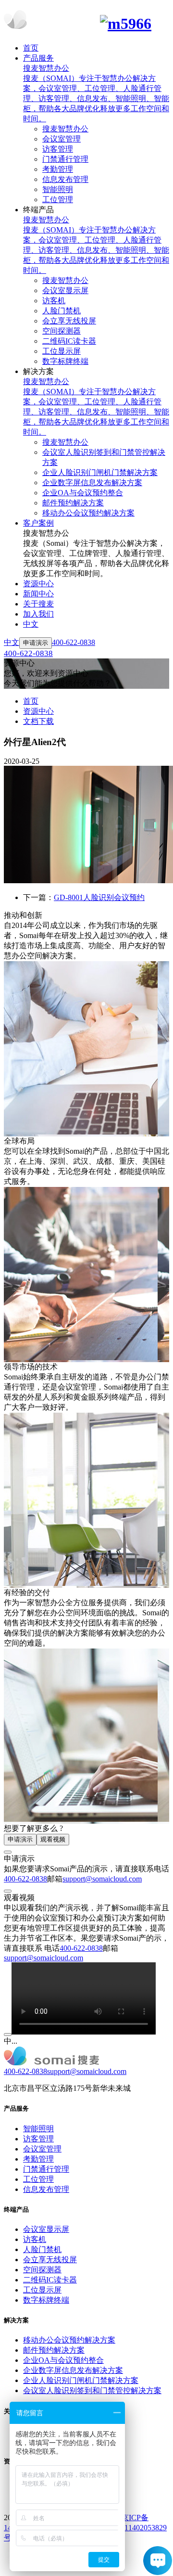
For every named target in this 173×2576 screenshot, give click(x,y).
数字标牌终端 (46, 2300)
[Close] (8, 1852)
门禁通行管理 (46, 2169)
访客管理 (38, 2139)
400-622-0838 (25, 1879)
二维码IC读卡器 (50, 2280)
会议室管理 (42, 2149)
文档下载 (38, 721)
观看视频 (53, 1839)
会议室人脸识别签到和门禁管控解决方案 (92, 2390)
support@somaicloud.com (102, 1879)
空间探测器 (42, 2270)
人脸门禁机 (42, 2249)
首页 (31, 701)
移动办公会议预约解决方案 (69, 2340)
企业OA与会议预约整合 (63, 2360)
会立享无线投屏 (50, 2260)
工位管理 (38, 2179)
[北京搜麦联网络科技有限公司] (86, 21)
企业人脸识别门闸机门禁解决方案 (81, 2380)
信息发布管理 (46, 2189)
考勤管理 (38, 2159)
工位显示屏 (42, 2290)
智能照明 (38, 2129)
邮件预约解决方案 (54, 2350)
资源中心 (38, 711)
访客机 (35, 2239)
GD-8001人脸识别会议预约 (99, 897)
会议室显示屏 (46, 2229)
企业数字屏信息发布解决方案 (73, 2370)
